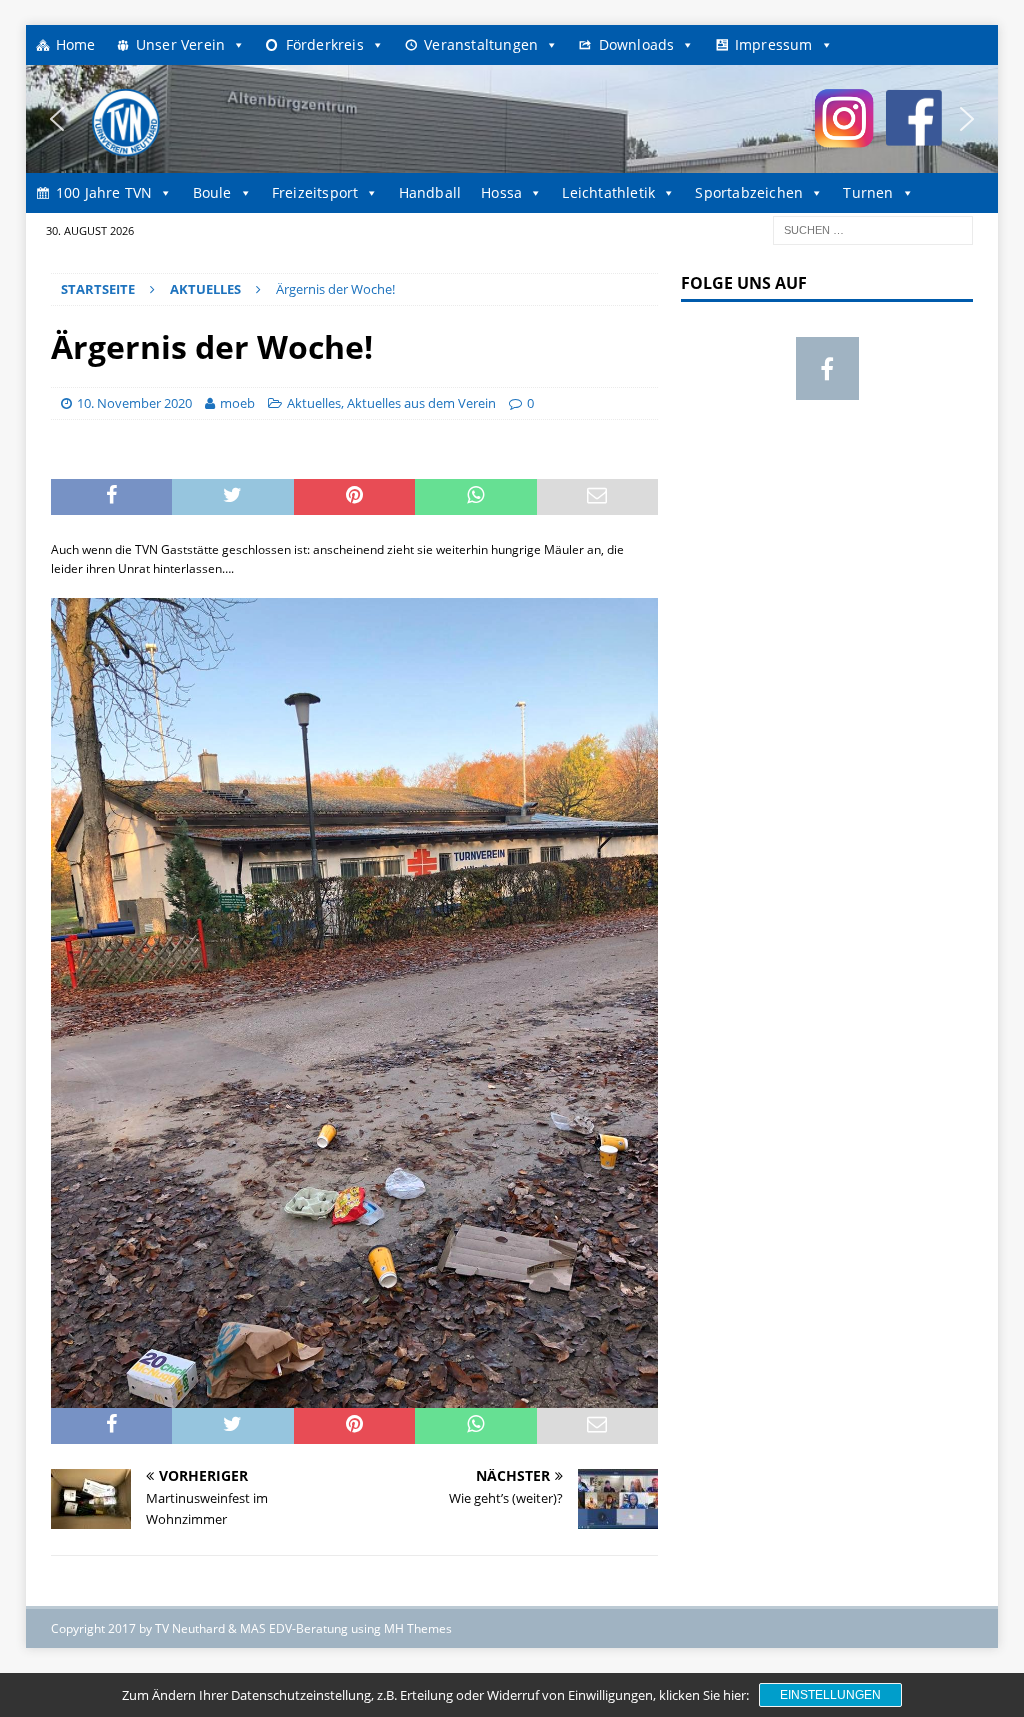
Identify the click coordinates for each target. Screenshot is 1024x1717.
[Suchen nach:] (873, 228)
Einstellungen (830, 1695)
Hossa (501, 192)
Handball (430, 192)
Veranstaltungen (481, 44)
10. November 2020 (134, 403)
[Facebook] (827, 368)
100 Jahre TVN (104, 192)
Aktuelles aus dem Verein (421, 403)
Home (76, 44)
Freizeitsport (315, 192)
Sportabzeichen (749, 192)
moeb (237, 403)
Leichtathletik (608, 192)
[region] (512, 119)
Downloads (637, 44)
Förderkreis (325, 44)
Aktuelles (314, 403)
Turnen (868, 192)
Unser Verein (180, 44)
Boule (212, 192)
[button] (57, 119)
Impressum (774, 44)
